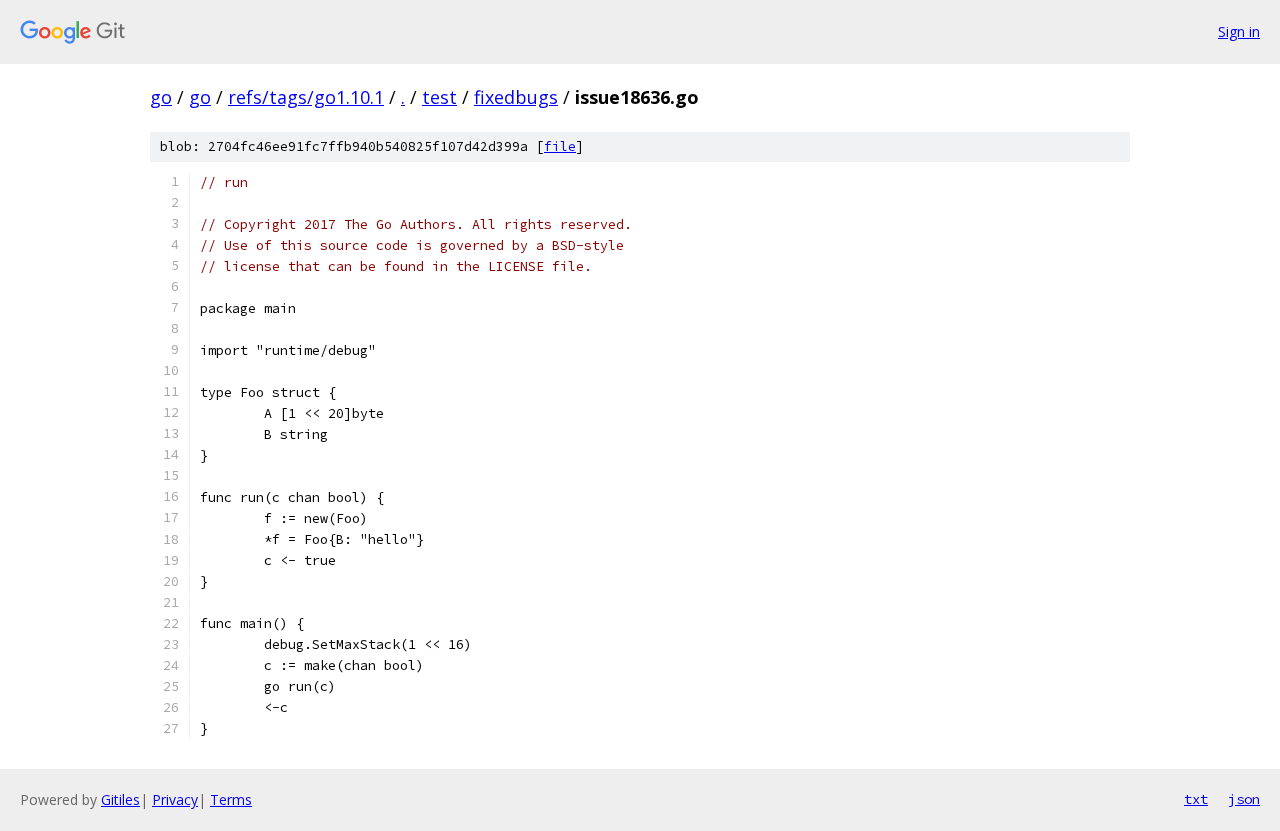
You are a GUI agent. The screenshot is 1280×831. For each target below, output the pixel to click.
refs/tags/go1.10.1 (306, 97)
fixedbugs (516, 97)
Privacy (175, 799)
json (1244, 799)
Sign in (1239, 31)
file (560, 146)
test (439, 97)
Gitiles (120, 799)
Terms (231, 799)
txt (1196, 799)
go (161, 97)
